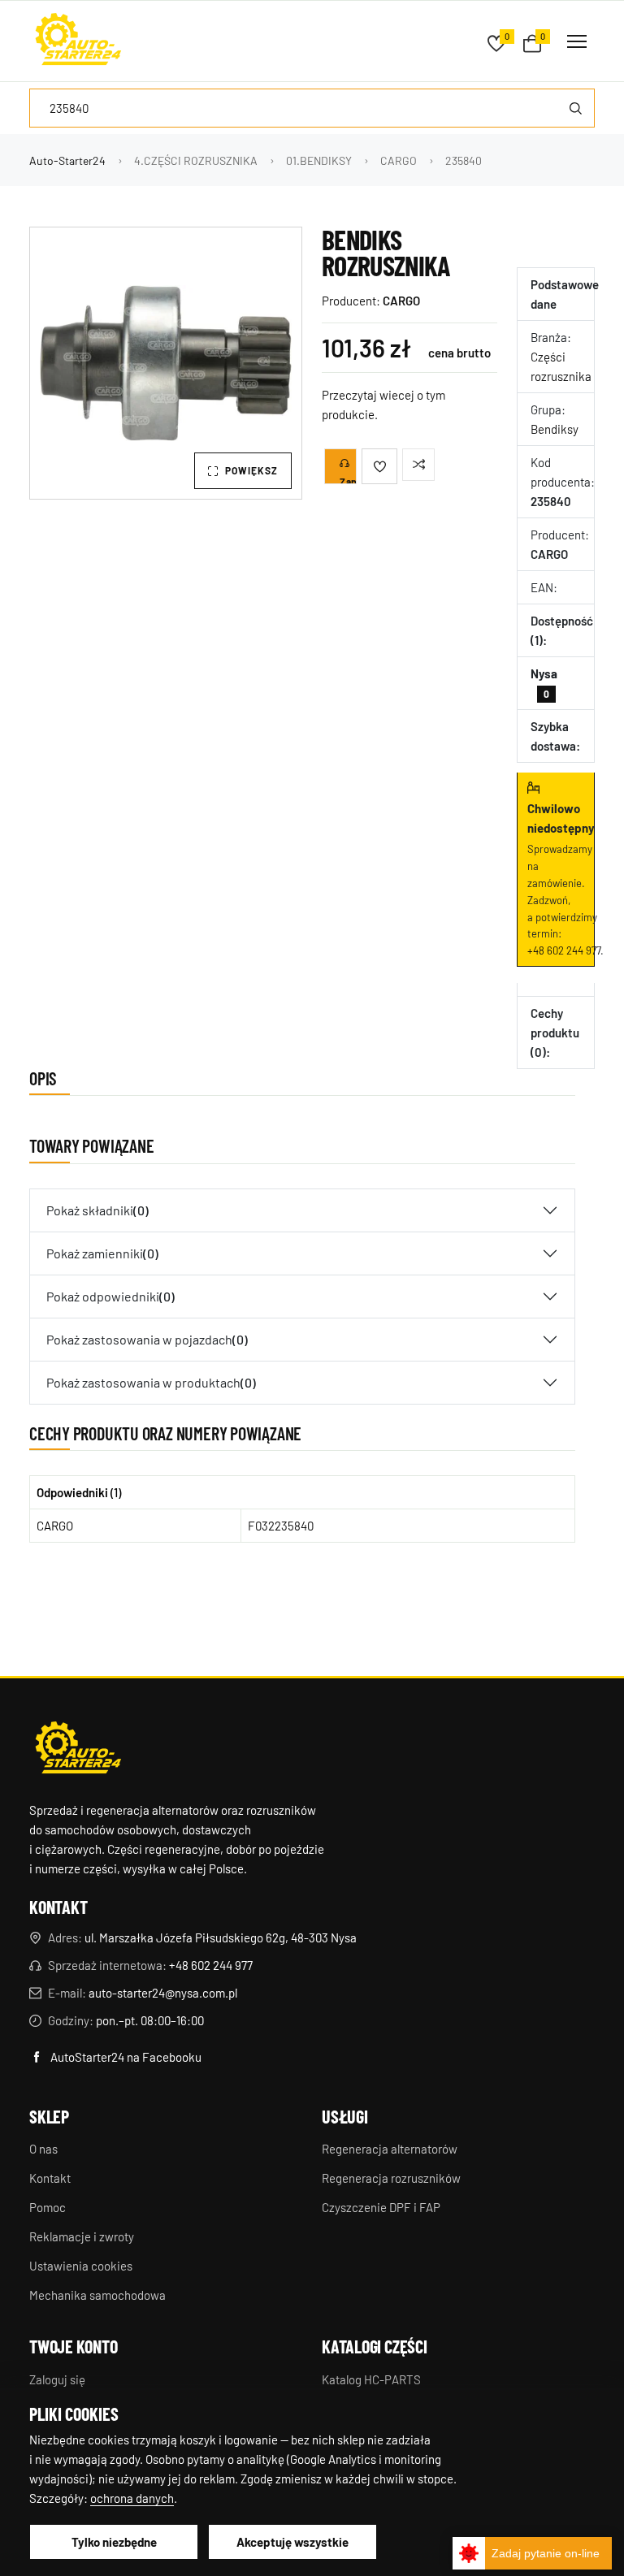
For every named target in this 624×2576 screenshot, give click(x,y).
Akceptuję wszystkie (292, 2542)
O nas (43, 2149)
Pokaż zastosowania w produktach (151, 1382)
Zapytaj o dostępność (348, 480)
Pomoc (48, 2207)
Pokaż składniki (97, 1210)
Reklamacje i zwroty (82, 2236)
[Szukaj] (575, 108)
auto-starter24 (67, 160)
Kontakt (50, 2178)
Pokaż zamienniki (102, 1253)
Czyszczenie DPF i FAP (381, 2207)
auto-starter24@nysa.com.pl (163, 1993)
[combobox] (312, 108)
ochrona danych (132, 2498)
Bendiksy (555, 429)
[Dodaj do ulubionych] (379, 466)
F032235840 (281, 1526)
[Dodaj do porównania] (418, 465)
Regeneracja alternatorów (390, 2149)
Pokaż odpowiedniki (110, 1296)
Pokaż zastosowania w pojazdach (147, 1339)
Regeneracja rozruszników (391, 2178)
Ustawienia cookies (81, 2266)
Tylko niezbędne (114, 2542)
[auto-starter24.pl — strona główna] (78, 1750)
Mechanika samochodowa (97, 2295)
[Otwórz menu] (577, 41)
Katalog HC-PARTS (371, 2379)
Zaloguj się (57, 2379)
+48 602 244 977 (564, 950)
